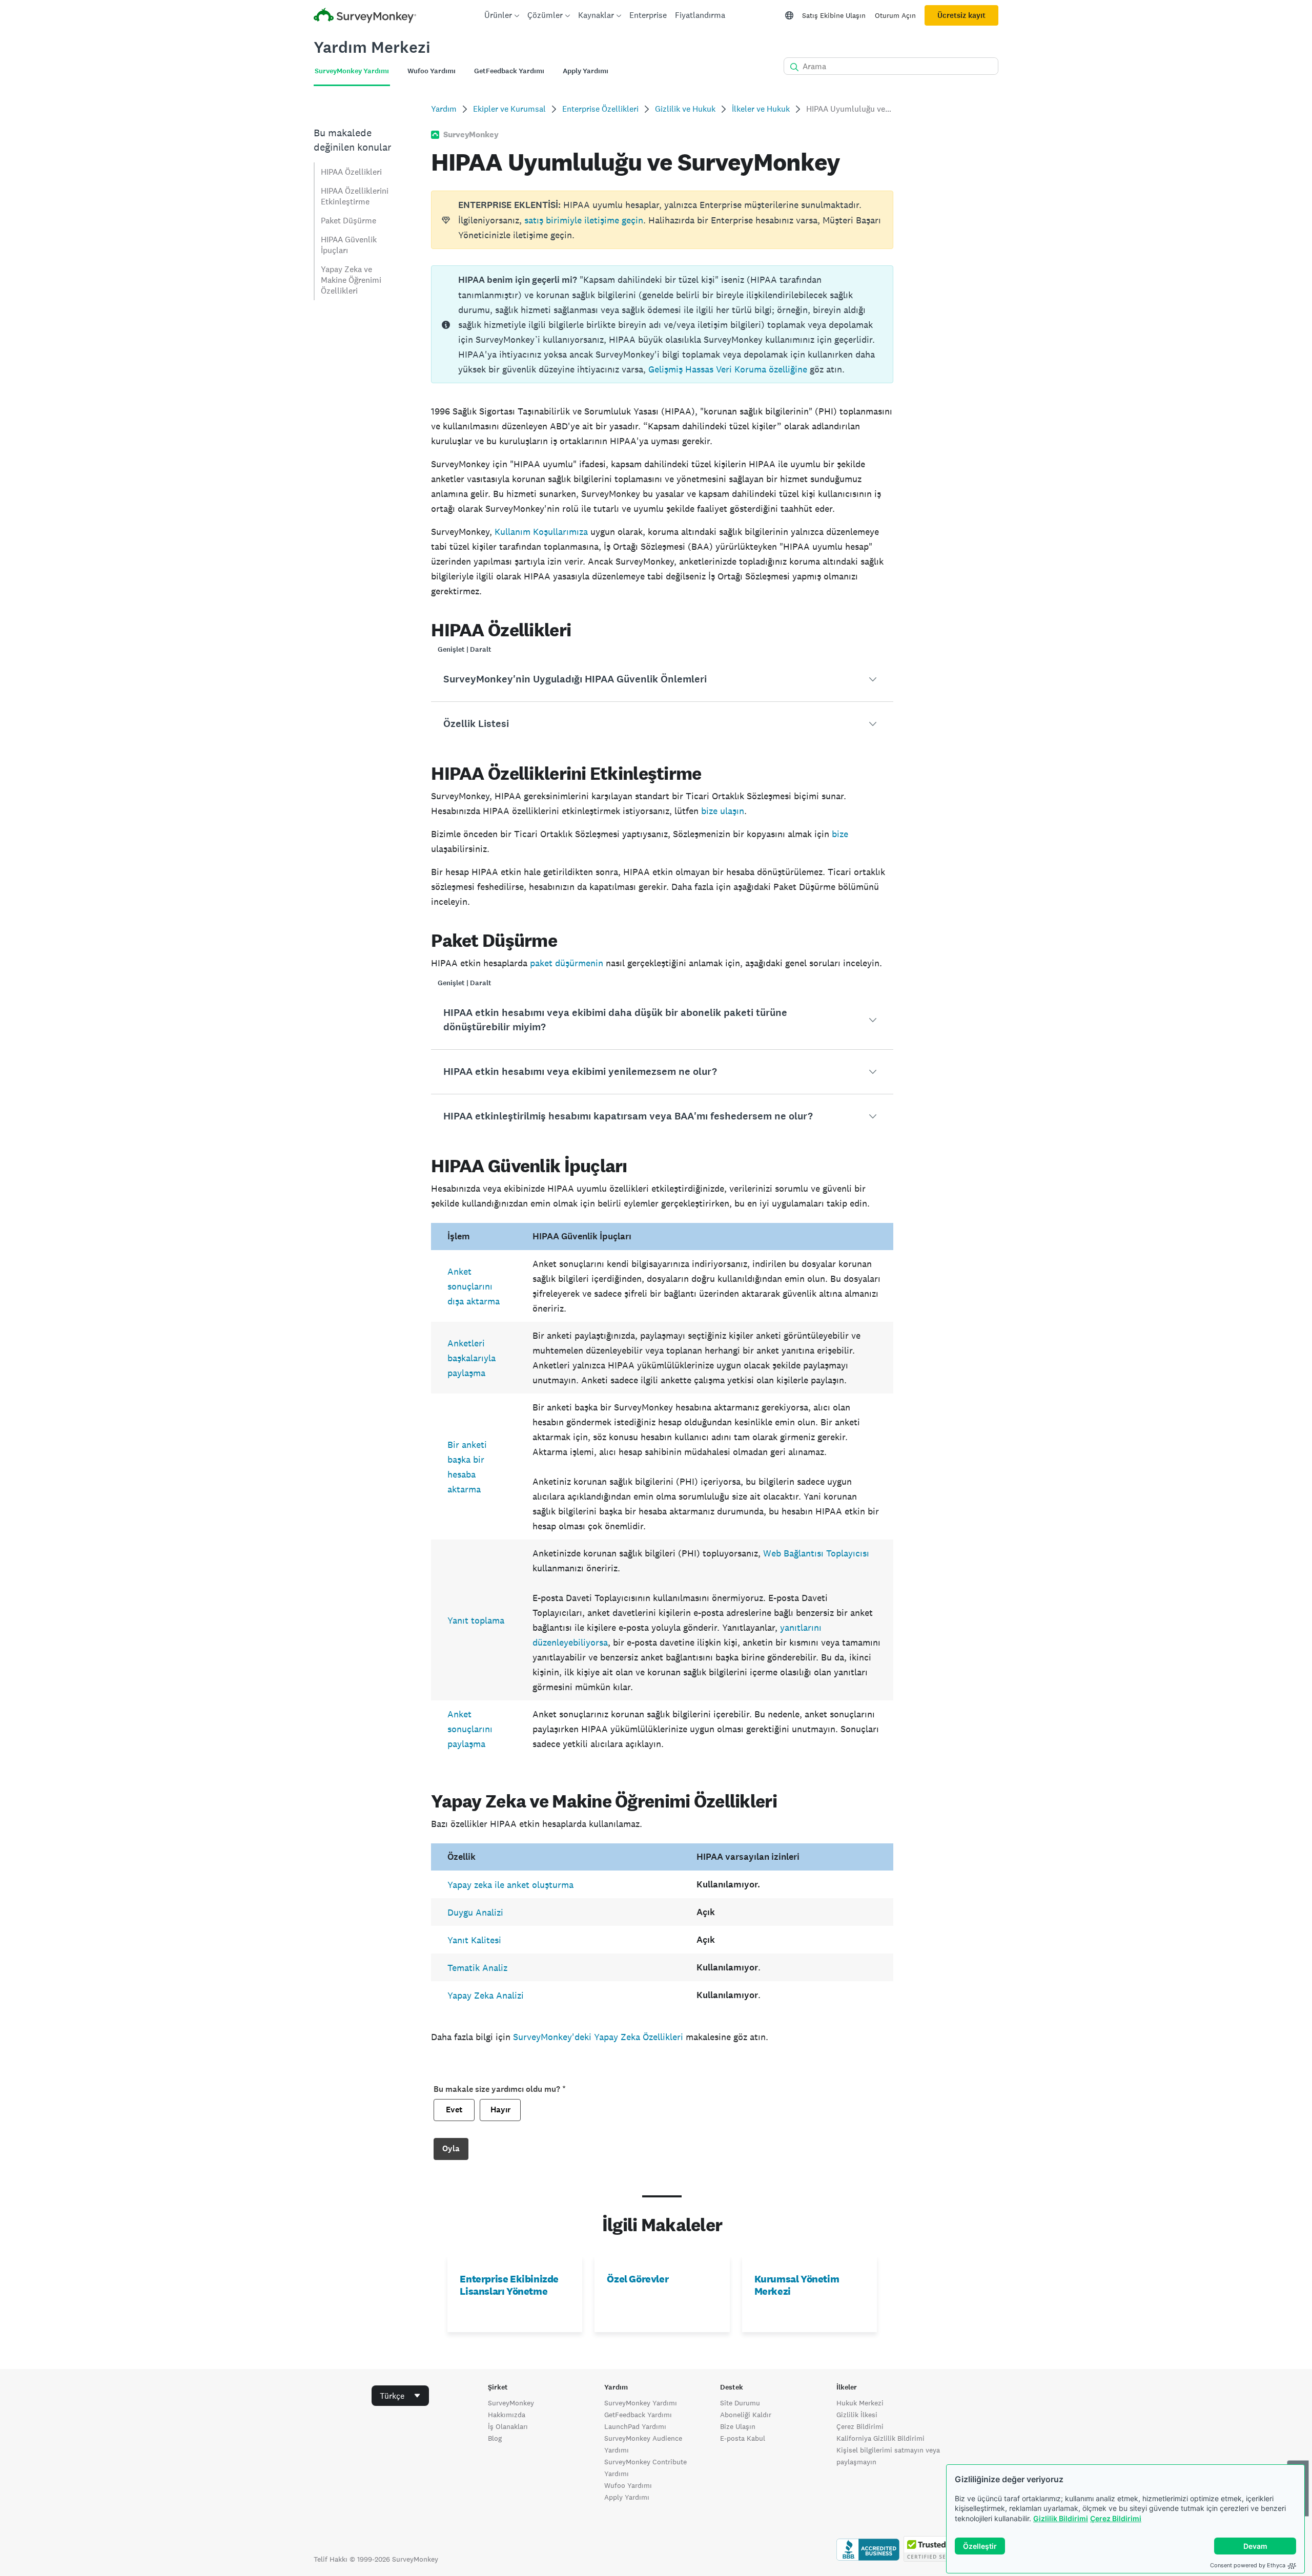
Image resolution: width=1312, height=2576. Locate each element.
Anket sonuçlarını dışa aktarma (474, 1286)
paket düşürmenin (567, 963)
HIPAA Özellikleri (351, 172)
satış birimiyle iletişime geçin (584, 220)
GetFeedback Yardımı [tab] (509, 71)
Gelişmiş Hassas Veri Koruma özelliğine (728, 369)
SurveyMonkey (511, 2403)
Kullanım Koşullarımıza (541, 532)
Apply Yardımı (627, 2497)
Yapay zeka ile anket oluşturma (510, 1885)
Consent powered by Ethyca (1248, 2565)
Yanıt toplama (476, 1620)
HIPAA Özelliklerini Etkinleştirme (355, 196)
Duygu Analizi (475, 1912)
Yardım (444, 109)
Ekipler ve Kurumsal (509, 109)
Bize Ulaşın (738, 2426)
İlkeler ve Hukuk (761, 109)
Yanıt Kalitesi (474, 1940)
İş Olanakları (508, 2426)
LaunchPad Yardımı (635, 2426)
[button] (662, 679)
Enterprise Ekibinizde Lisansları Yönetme (509, 2285)
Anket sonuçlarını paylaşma (470, 1729)
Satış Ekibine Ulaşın (834, 15)
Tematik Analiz (477, 1968)
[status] (662, 220)
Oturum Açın (895, 15)
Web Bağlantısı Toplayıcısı (816, 1553)
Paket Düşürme (348, 221)
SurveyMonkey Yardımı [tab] (352, 71)
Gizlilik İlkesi (857, 2415)
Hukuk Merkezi (860, 2403)
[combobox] (400, 2396)
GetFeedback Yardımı (638, 2415)
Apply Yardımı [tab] (586, 71)
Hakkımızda (507, 2415)
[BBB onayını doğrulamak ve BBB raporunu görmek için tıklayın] (868, 2559)
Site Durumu (740, 2403)
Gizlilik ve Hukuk (685, 109)
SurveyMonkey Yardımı (641, 2403)
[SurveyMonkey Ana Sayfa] (365, 17)
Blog (495, 2438)
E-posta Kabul (743, 2438)
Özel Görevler (638, 2279)
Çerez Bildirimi (1116, 2518)
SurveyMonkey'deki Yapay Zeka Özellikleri (597, 2037)
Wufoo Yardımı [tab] (432, 71)
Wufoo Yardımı (628, 2485)
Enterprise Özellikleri (600, 109)
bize (840, 834)
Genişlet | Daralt (465, 649)
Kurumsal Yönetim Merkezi (797, 2285)
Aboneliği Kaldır (746, 2415)
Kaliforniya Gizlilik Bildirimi (880, 2438)
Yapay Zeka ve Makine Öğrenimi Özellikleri (351, 280)
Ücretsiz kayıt (961, 15)
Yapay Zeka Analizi (486, 1995)
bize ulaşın (723, 811)
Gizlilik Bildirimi (1061, 2518)
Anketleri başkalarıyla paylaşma (471, 1358)
